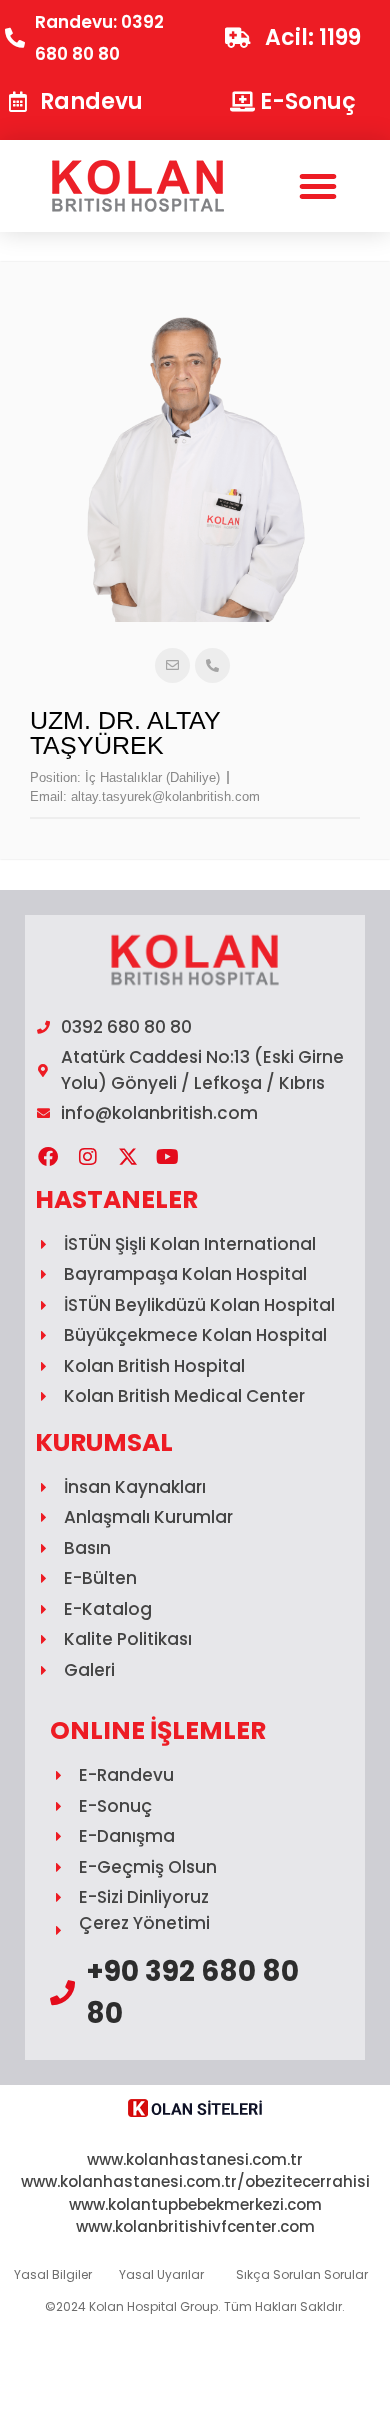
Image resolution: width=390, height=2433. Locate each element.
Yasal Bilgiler (53, 2274)
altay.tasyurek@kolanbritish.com (165, 796)
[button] (317, 186)
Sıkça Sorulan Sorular (302, 2274)
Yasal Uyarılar (161, 2274)
